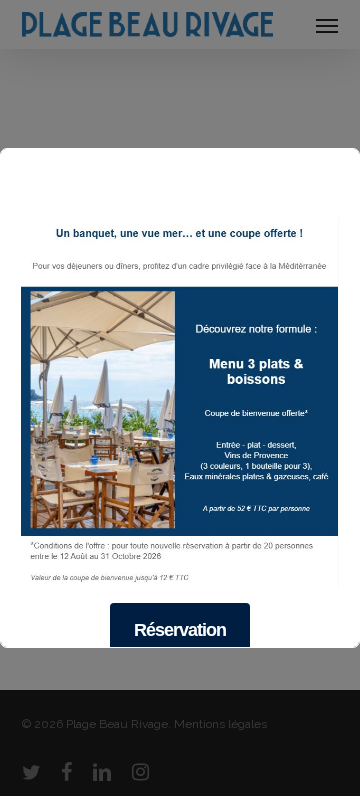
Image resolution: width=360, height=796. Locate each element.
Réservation (180, 630)
